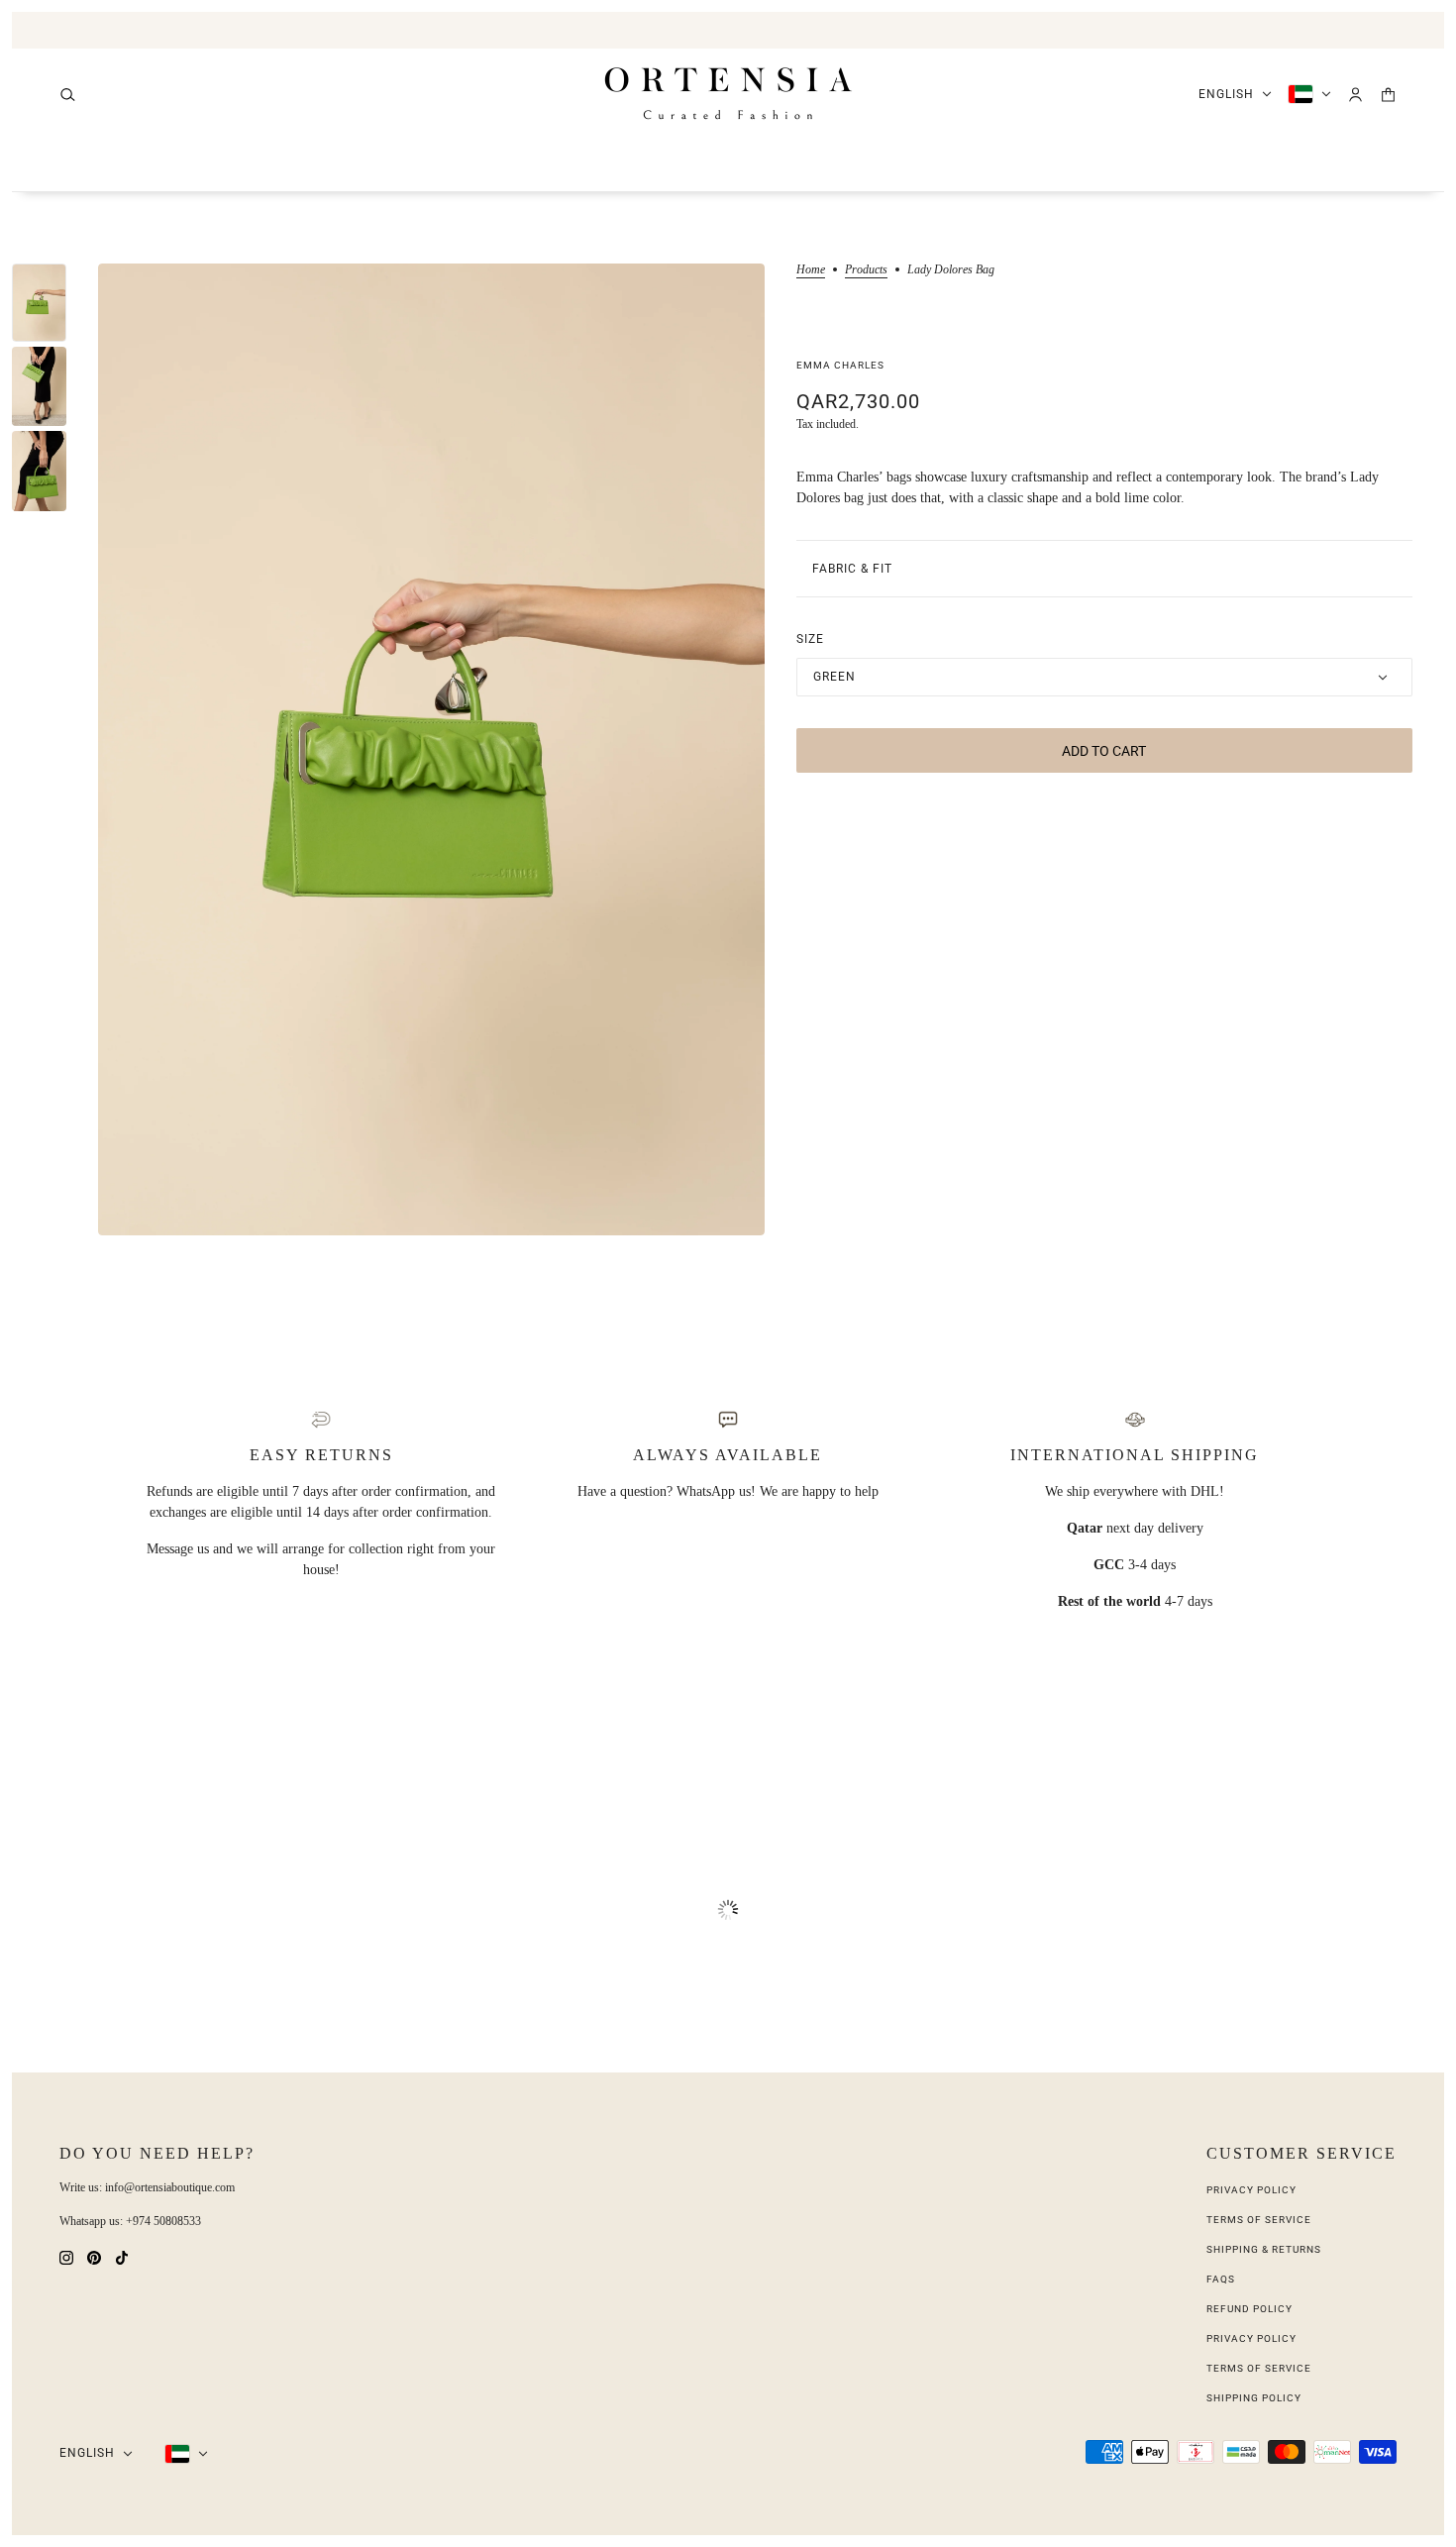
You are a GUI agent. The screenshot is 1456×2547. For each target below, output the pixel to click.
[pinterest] (94, 2256)
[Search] (68, 95)
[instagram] (66, 2256)
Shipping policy (1254, 2398)
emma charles (840, 365)
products (866, 270)
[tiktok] (122, 2256)
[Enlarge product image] (431, 749)
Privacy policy (1251, 2338)
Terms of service (1259, 2368)
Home (811, 270)
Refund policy (1249, 2309)
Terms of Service (1259, 2220)
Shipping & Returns (1264, 2249)
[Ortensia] (728, 94)
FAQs (1221, 2279)
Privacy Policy (1251, 2190)
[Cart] (1388, 95)
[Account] (1355, 95)
